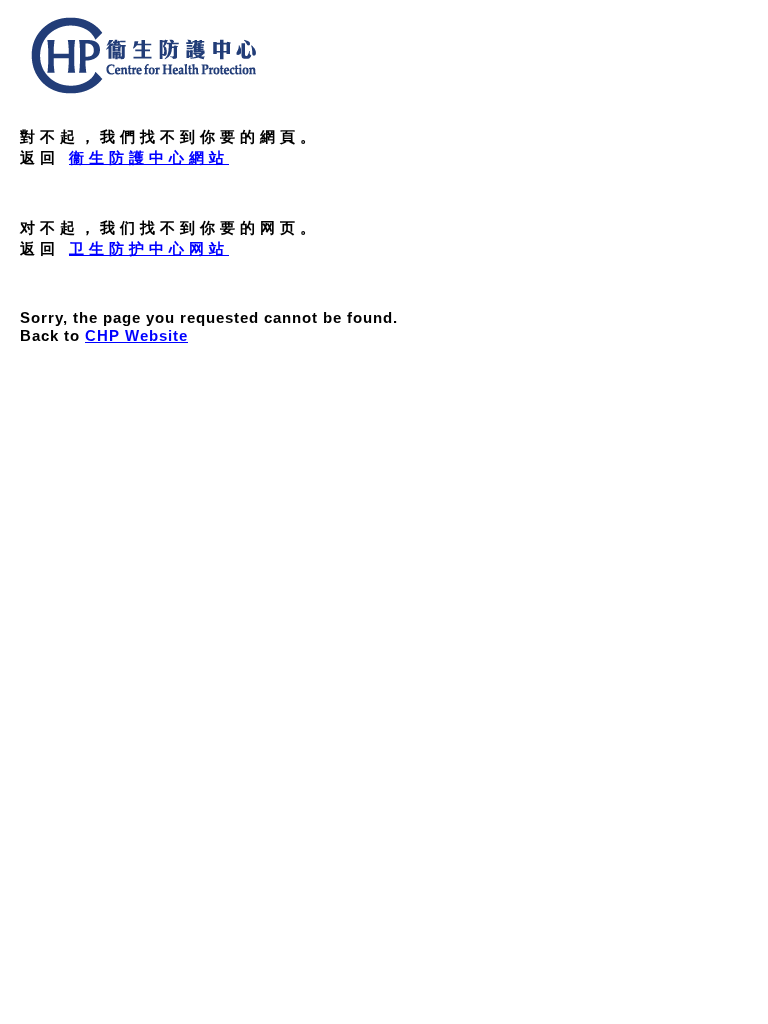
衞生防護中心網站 (149, 157)
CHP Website (136, 335)
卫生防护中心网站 (149, 248)
